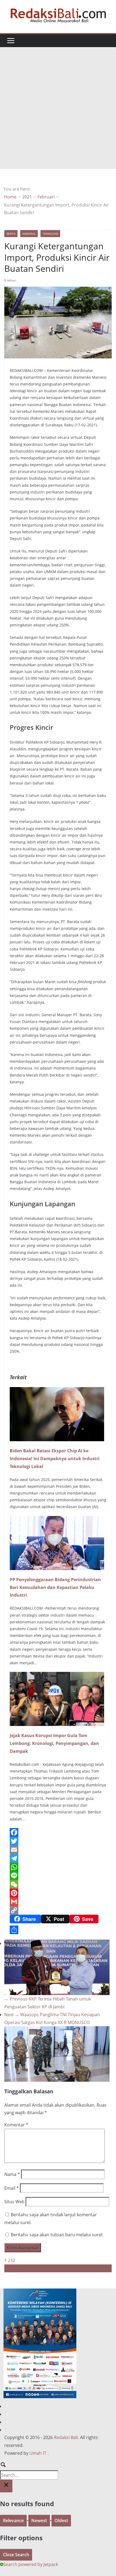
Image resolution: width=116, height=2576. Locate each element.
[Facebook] (58, 1832)
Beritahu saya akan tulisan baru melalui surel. (57, 2235)
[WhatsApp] (58, 1867)
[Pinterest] (58, 1893)
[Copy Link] (58, 1910)
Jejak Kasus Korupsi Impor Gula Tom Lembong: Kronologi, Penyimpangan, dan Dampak (54, 1743)
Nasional (29, 234)
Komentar (16, 2125)
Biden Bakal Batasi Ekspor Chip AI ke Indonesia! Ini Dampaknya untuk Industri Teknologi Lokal (55, 1459)
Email (12, 2188)
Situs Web (14, 2202)
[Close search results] (6, 2486)
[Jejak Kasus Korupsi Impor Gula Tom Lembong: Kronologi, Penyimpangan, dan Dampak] (57, 1676)
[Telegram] (58, 1858)
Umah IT (38, 2453)
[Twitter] (58, 1841)
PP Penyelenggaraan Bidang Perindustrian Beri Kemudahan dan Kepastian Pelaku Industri (55, 1587)
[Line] (58, 1876)
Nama (12, 2174)
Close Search (16, 2555)
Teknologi (50, 234)
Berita (11, 234)
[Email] (58, 1850)
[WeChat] (58, 1884)
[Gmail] (58, 1902)
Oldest (61, 2521)
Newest (39, 2521)
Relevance (13, 2521)
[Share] (58, 1930)
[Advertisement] (58, 108)
